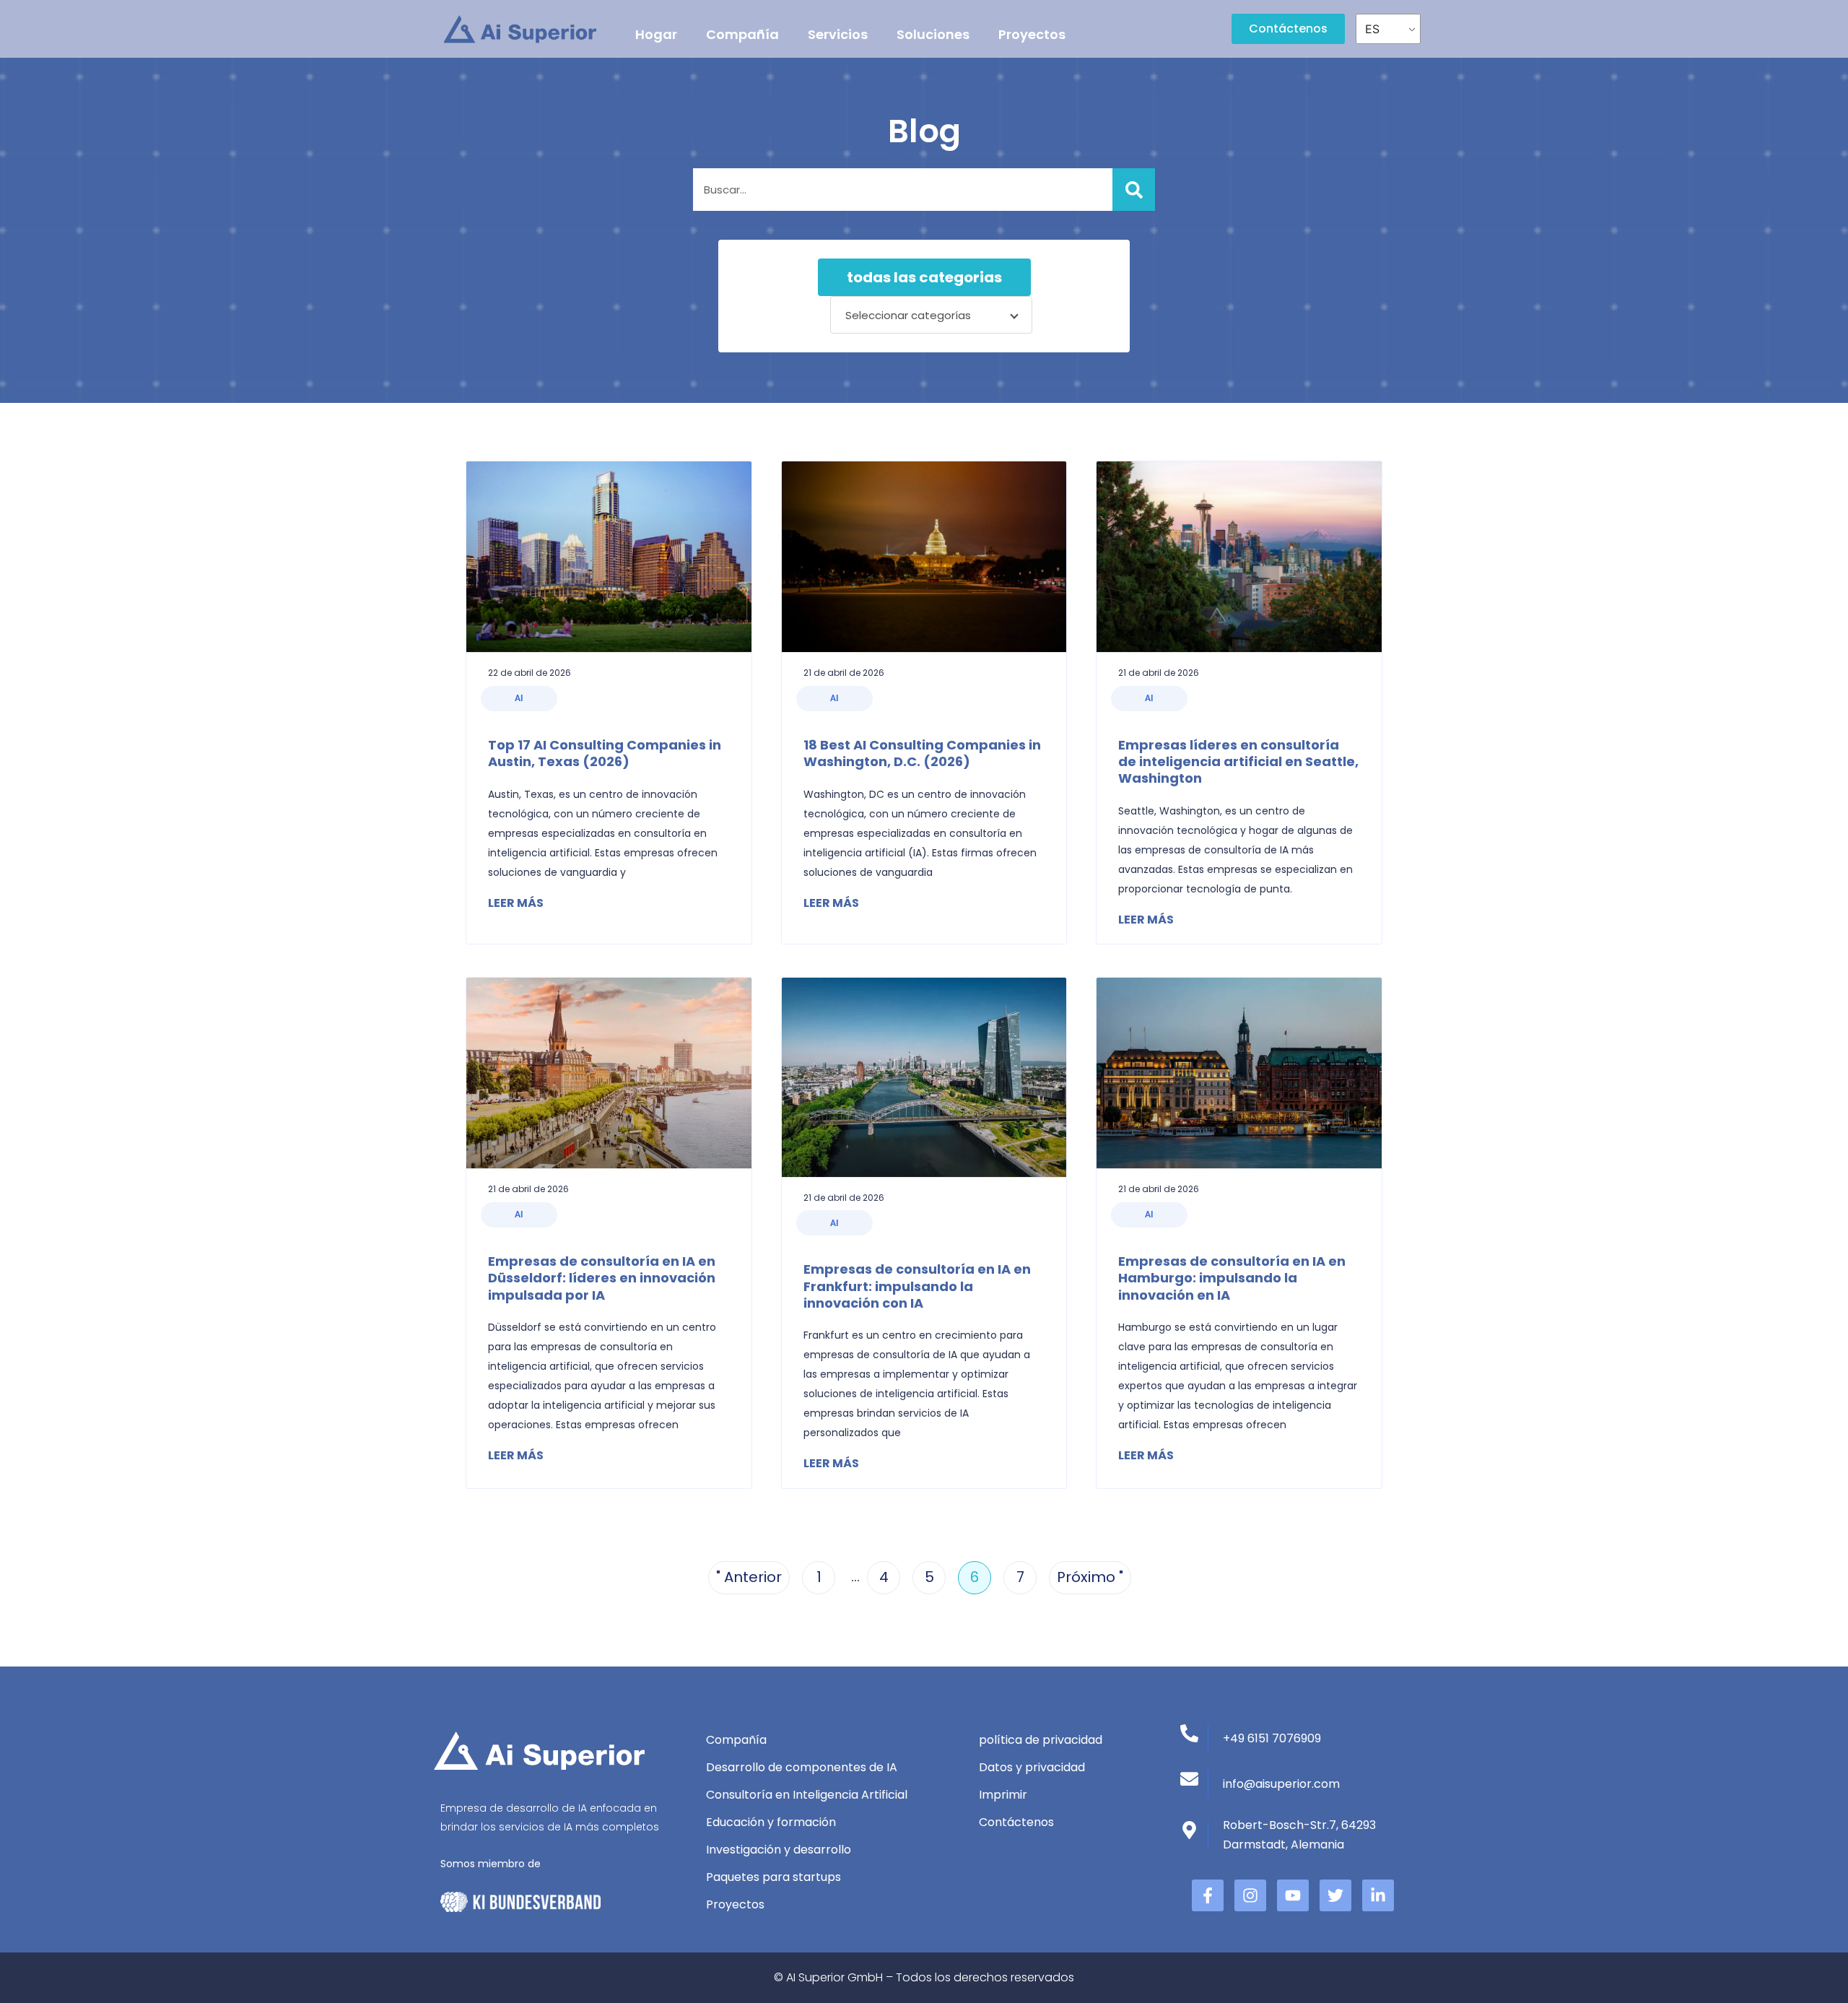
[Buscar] (1134, 190)
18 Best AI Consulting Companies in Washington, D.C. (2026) (922, 753)
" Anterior (749, 1577)
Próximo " (1090, 1577)
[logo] (520, 29)
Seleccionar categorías (908, 315)
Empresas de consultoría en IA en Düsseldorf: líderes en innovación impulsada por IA (602, 1278)
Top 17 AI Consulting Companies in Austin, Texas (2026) (605, 753)
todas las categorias (924, 277)
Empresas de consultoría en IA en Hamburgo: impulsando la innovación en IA (1232, 1278)
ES (1372, 29)
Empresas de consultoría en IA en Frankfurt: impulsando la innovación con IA (917, 1286)
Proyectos (1032, 34)
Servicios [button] (838, 34)
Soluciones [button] (933, 34)
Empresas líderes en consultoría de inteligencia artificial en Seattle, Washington (1238, 762)
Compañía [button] (742, 34)
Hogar (656, 34)
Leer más (516, 903)
